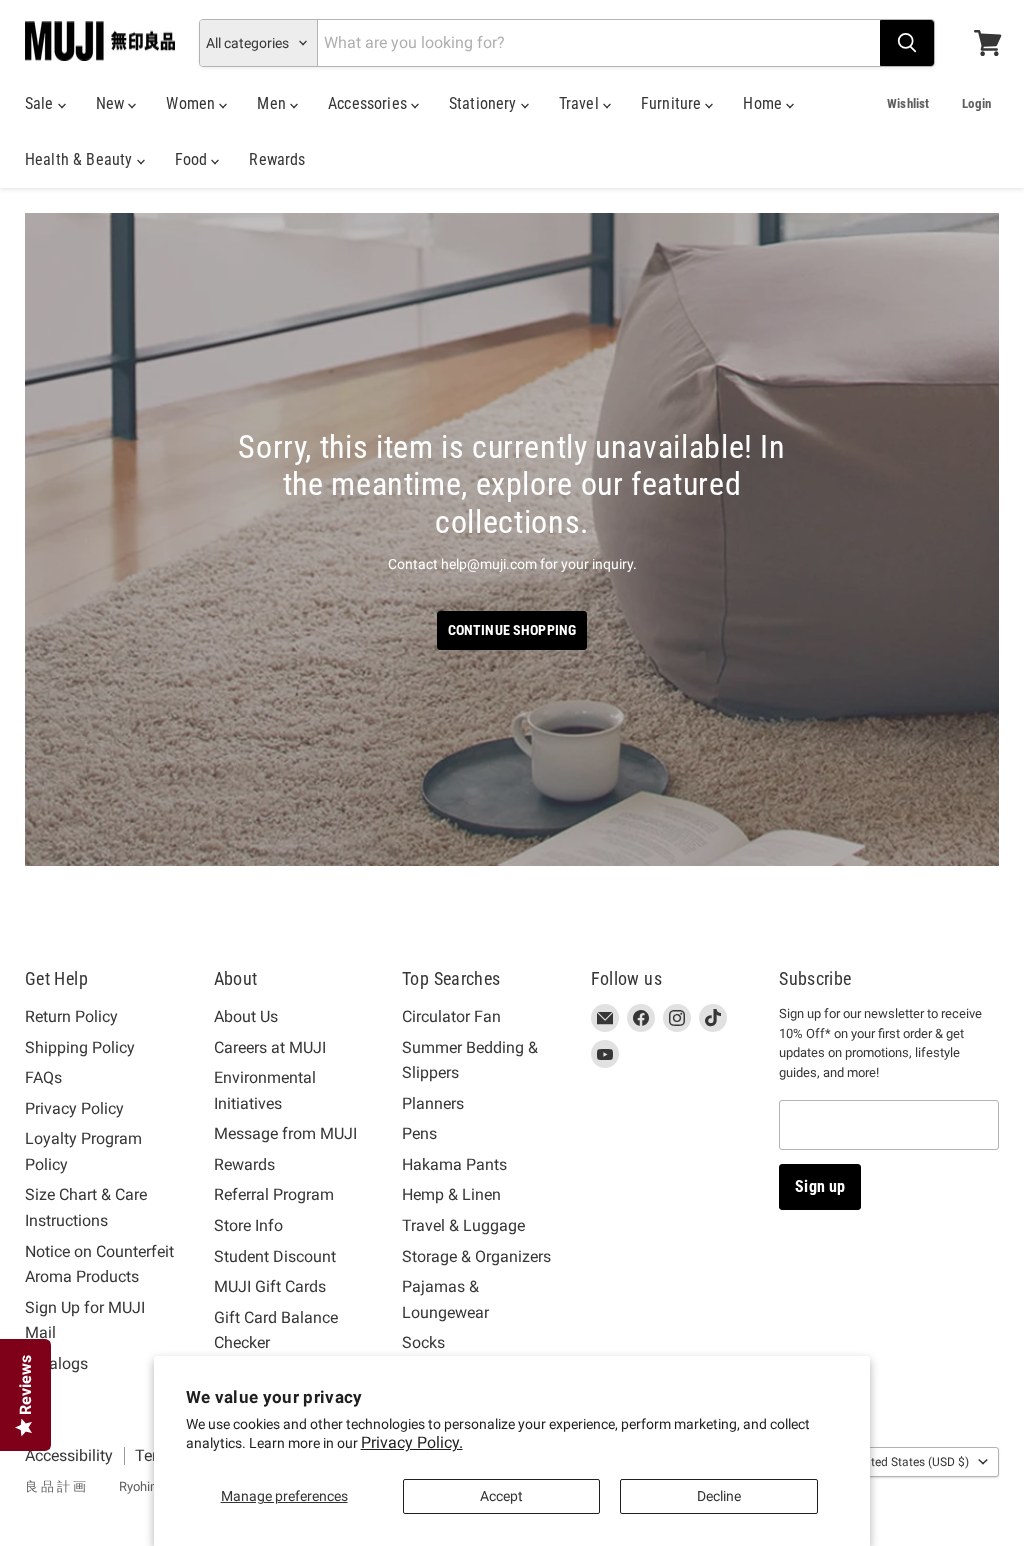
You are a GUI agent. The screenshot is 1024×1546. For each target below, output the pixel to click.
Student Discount (275, 1256)
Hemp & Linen (451, 1194)
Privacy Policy (74, 1108)
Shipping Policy (80, 1047)
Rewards (277, 159)
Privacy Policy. (412, 1442)
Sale (41, 103)
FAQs (43, 1077)
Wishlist (908, 103)
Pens (419, 1133)
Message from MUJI (285, 1133)
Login (976, 103)
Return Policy (71, 1016)
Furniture (673, 103)
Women (192, 103)
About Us (246, 1016)
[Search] (907, 43)
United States (911, 1462)
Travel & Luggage (463, 1225)
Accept (501, 1496)
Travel (581, 103)
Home (764, 103)
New (112, 103)
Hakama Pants (454, 1164)
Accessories (369, 103)
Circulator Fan (451, 1016)
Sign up (820, 1186)
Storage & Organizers (476, 1256)
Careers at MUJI (270, 1047)
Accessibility (69, 1455)
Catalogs (56, 1363)
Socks (423, 1342)
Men (273, 103)
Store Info (248, 1225)
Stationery (485, 103)
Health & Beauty (81, 159)
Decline (719, 1496)
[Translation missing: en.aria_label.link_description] (512, 539)
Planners (433, 1103)
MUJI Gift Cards (270, 1286)
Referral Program (274, 1194)
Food (193, 159)
